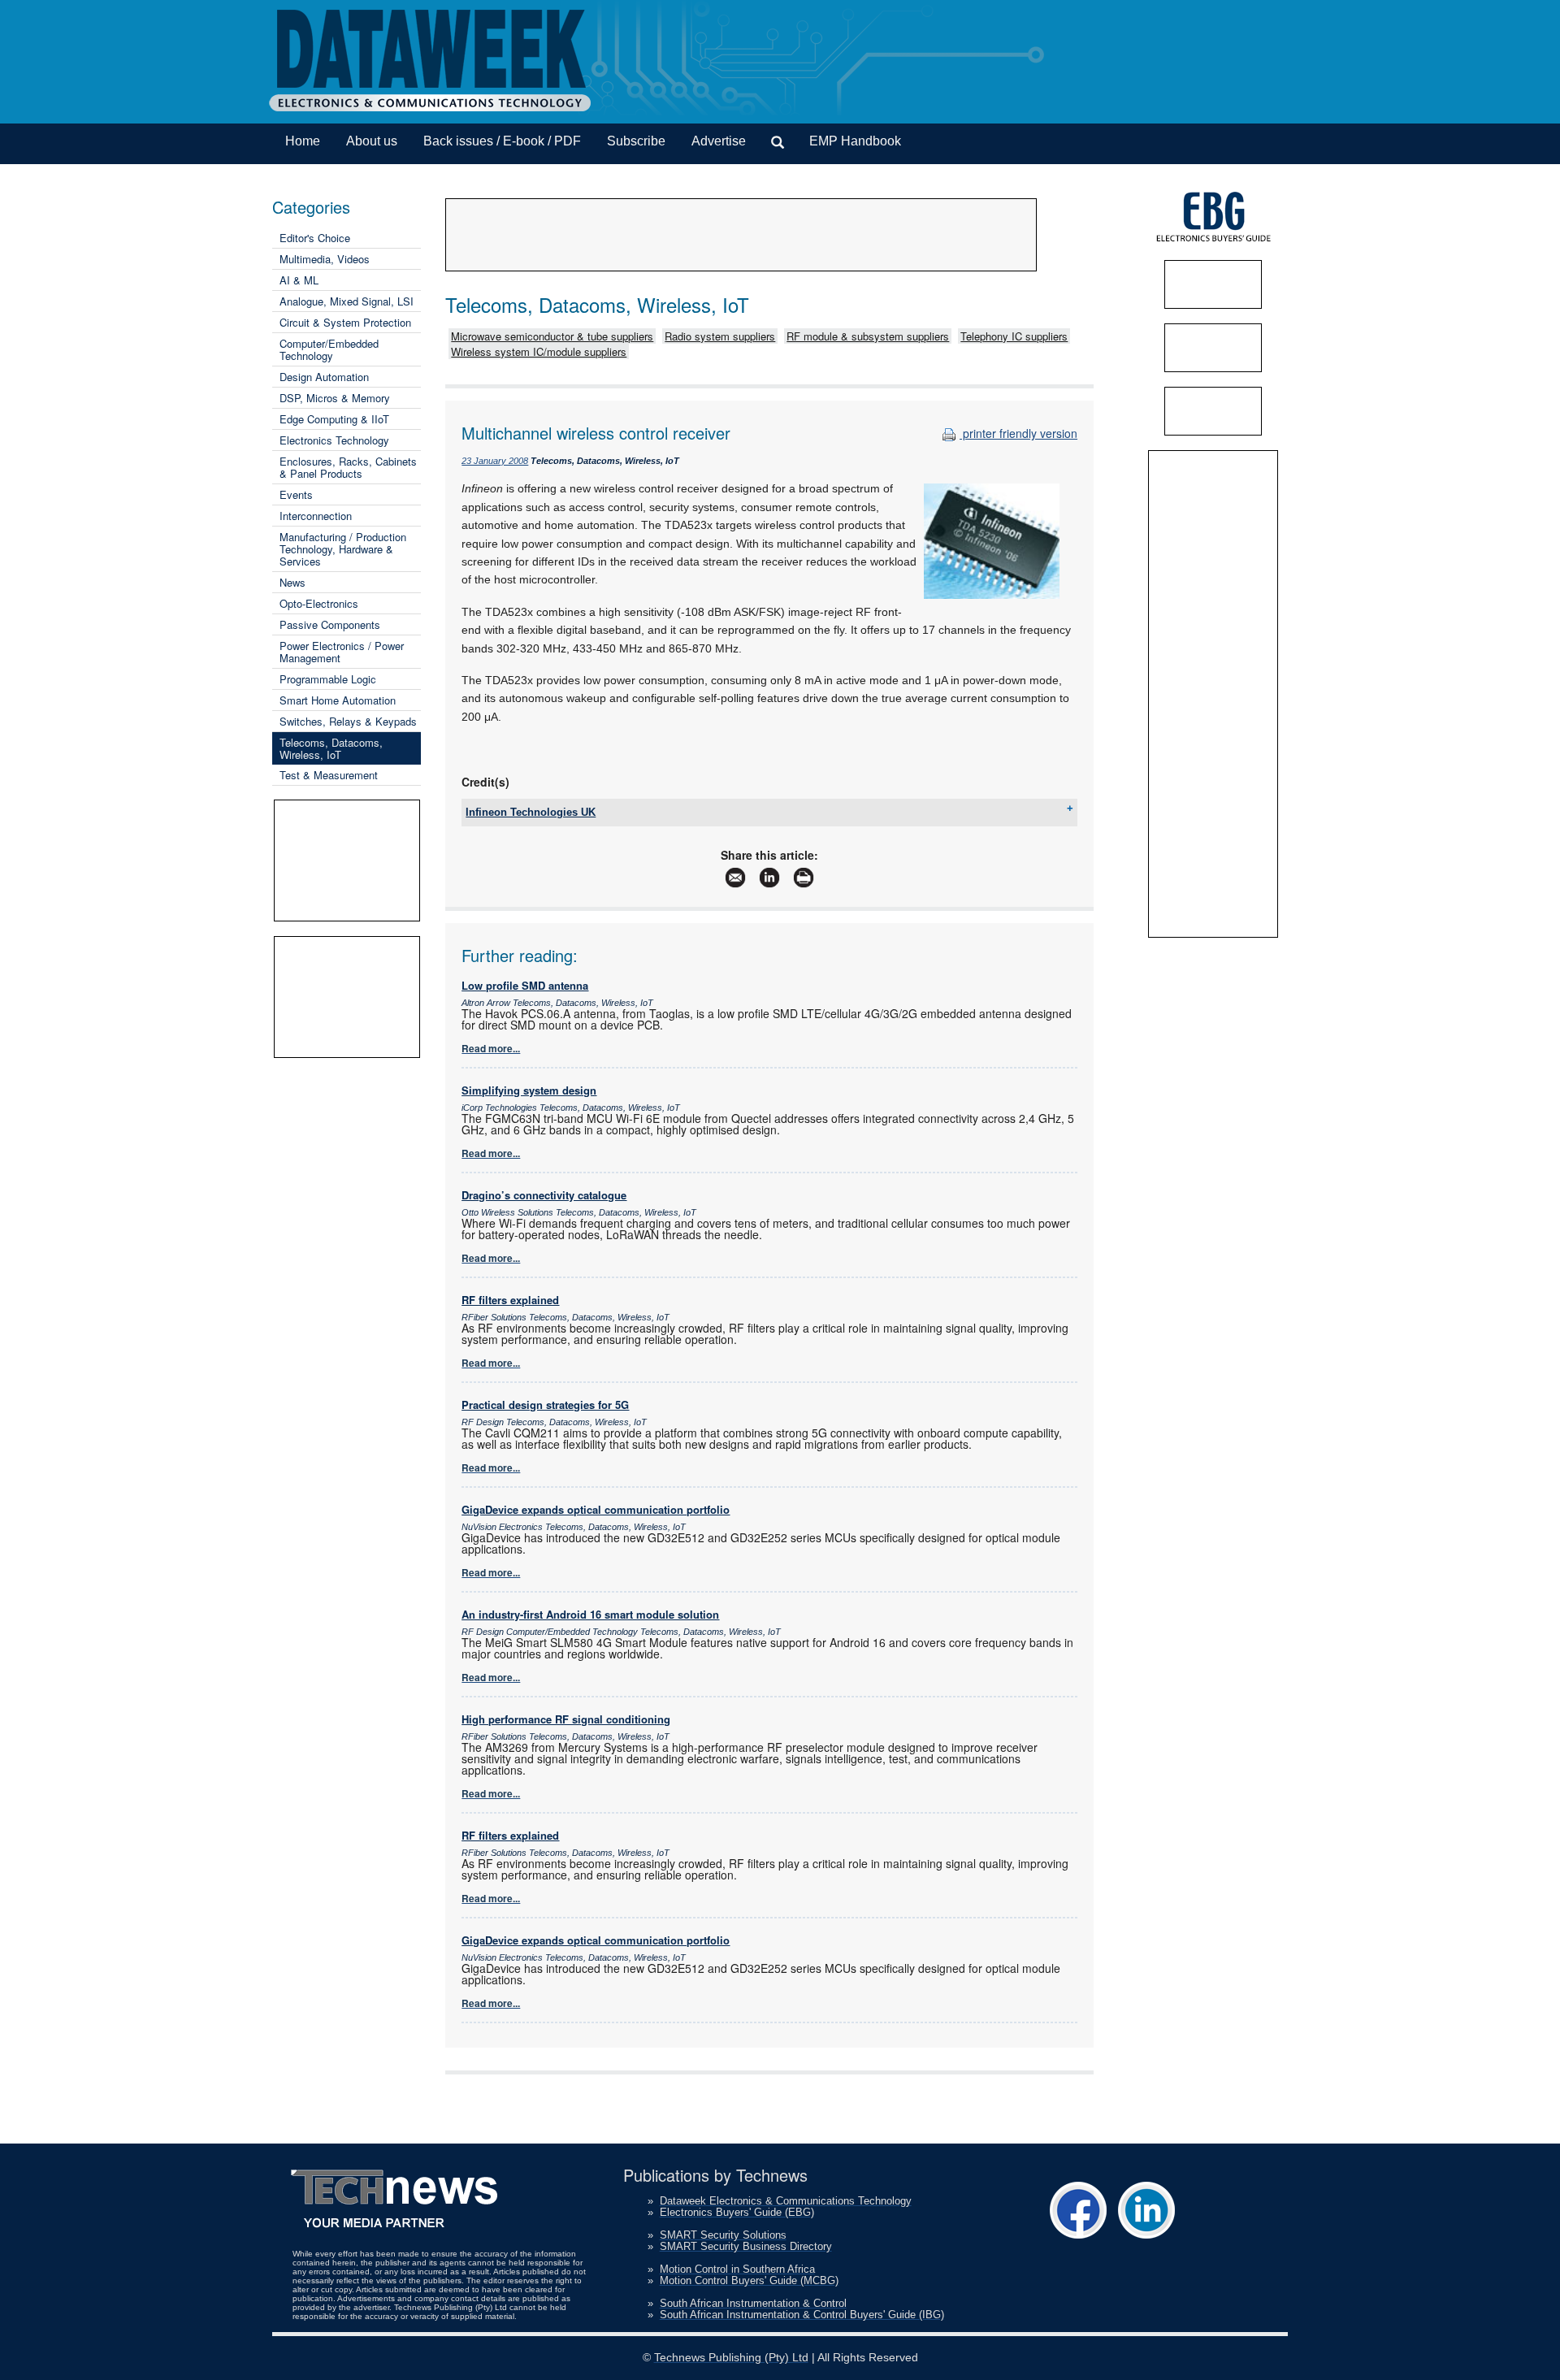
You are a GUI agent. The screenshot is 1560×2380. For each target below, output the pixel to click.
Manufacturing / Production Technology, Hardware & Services (343, 549)
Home (303, 141)
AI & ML (299, 280)
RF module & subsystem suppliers (868, 336)
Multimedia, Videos (325, 259)
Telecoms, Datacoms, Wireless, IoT (331, 748)
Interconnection (316, 516)
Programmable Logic (328, 679)
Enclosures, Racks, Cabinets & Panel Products (348, 467)
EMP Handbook (855, 141)
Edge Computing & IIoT (334, 419)
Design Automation (324, 377)
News (292, 582)
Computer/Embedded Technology (329, 349)
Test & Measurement (329, 775)
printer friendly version (1018, 433)
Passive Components (330, 624)
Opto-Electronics (319, 603)
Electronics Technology (334, 440)
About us (372, 141)
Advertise (719, 141)
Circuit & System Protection (345, 322)
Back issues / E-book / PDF (502, 141)
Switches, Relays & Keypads (348, 721)
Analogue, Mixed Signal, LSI (347, 301)
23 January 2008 (495, 461)
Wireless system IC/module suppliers (539, 351)
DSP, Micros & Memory (335, 398)
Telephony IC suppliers (1014, 336)
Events (296, 494)
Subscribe (636, 141)
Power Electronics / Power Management (342, 652)
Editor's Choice (315, 238)
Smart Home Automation (338, 700)
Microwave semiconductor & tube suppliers (552, 336)
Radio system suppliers (720, 336)
